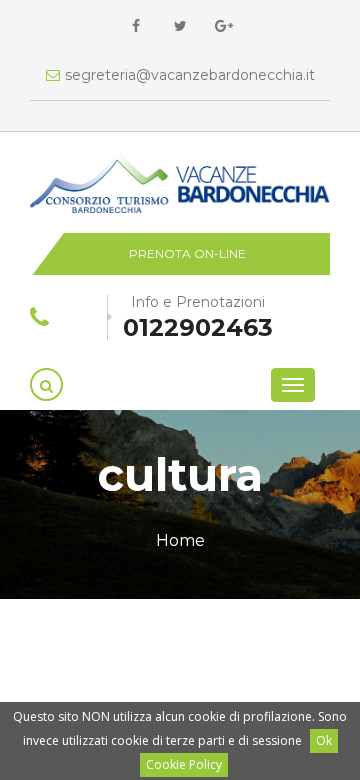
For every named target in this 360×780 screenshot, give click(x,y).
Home (180, 540)
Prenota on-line (187, 253)
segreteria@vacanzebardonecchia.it (190, 75)
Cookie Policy (184, 764)
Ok (324, 740)
